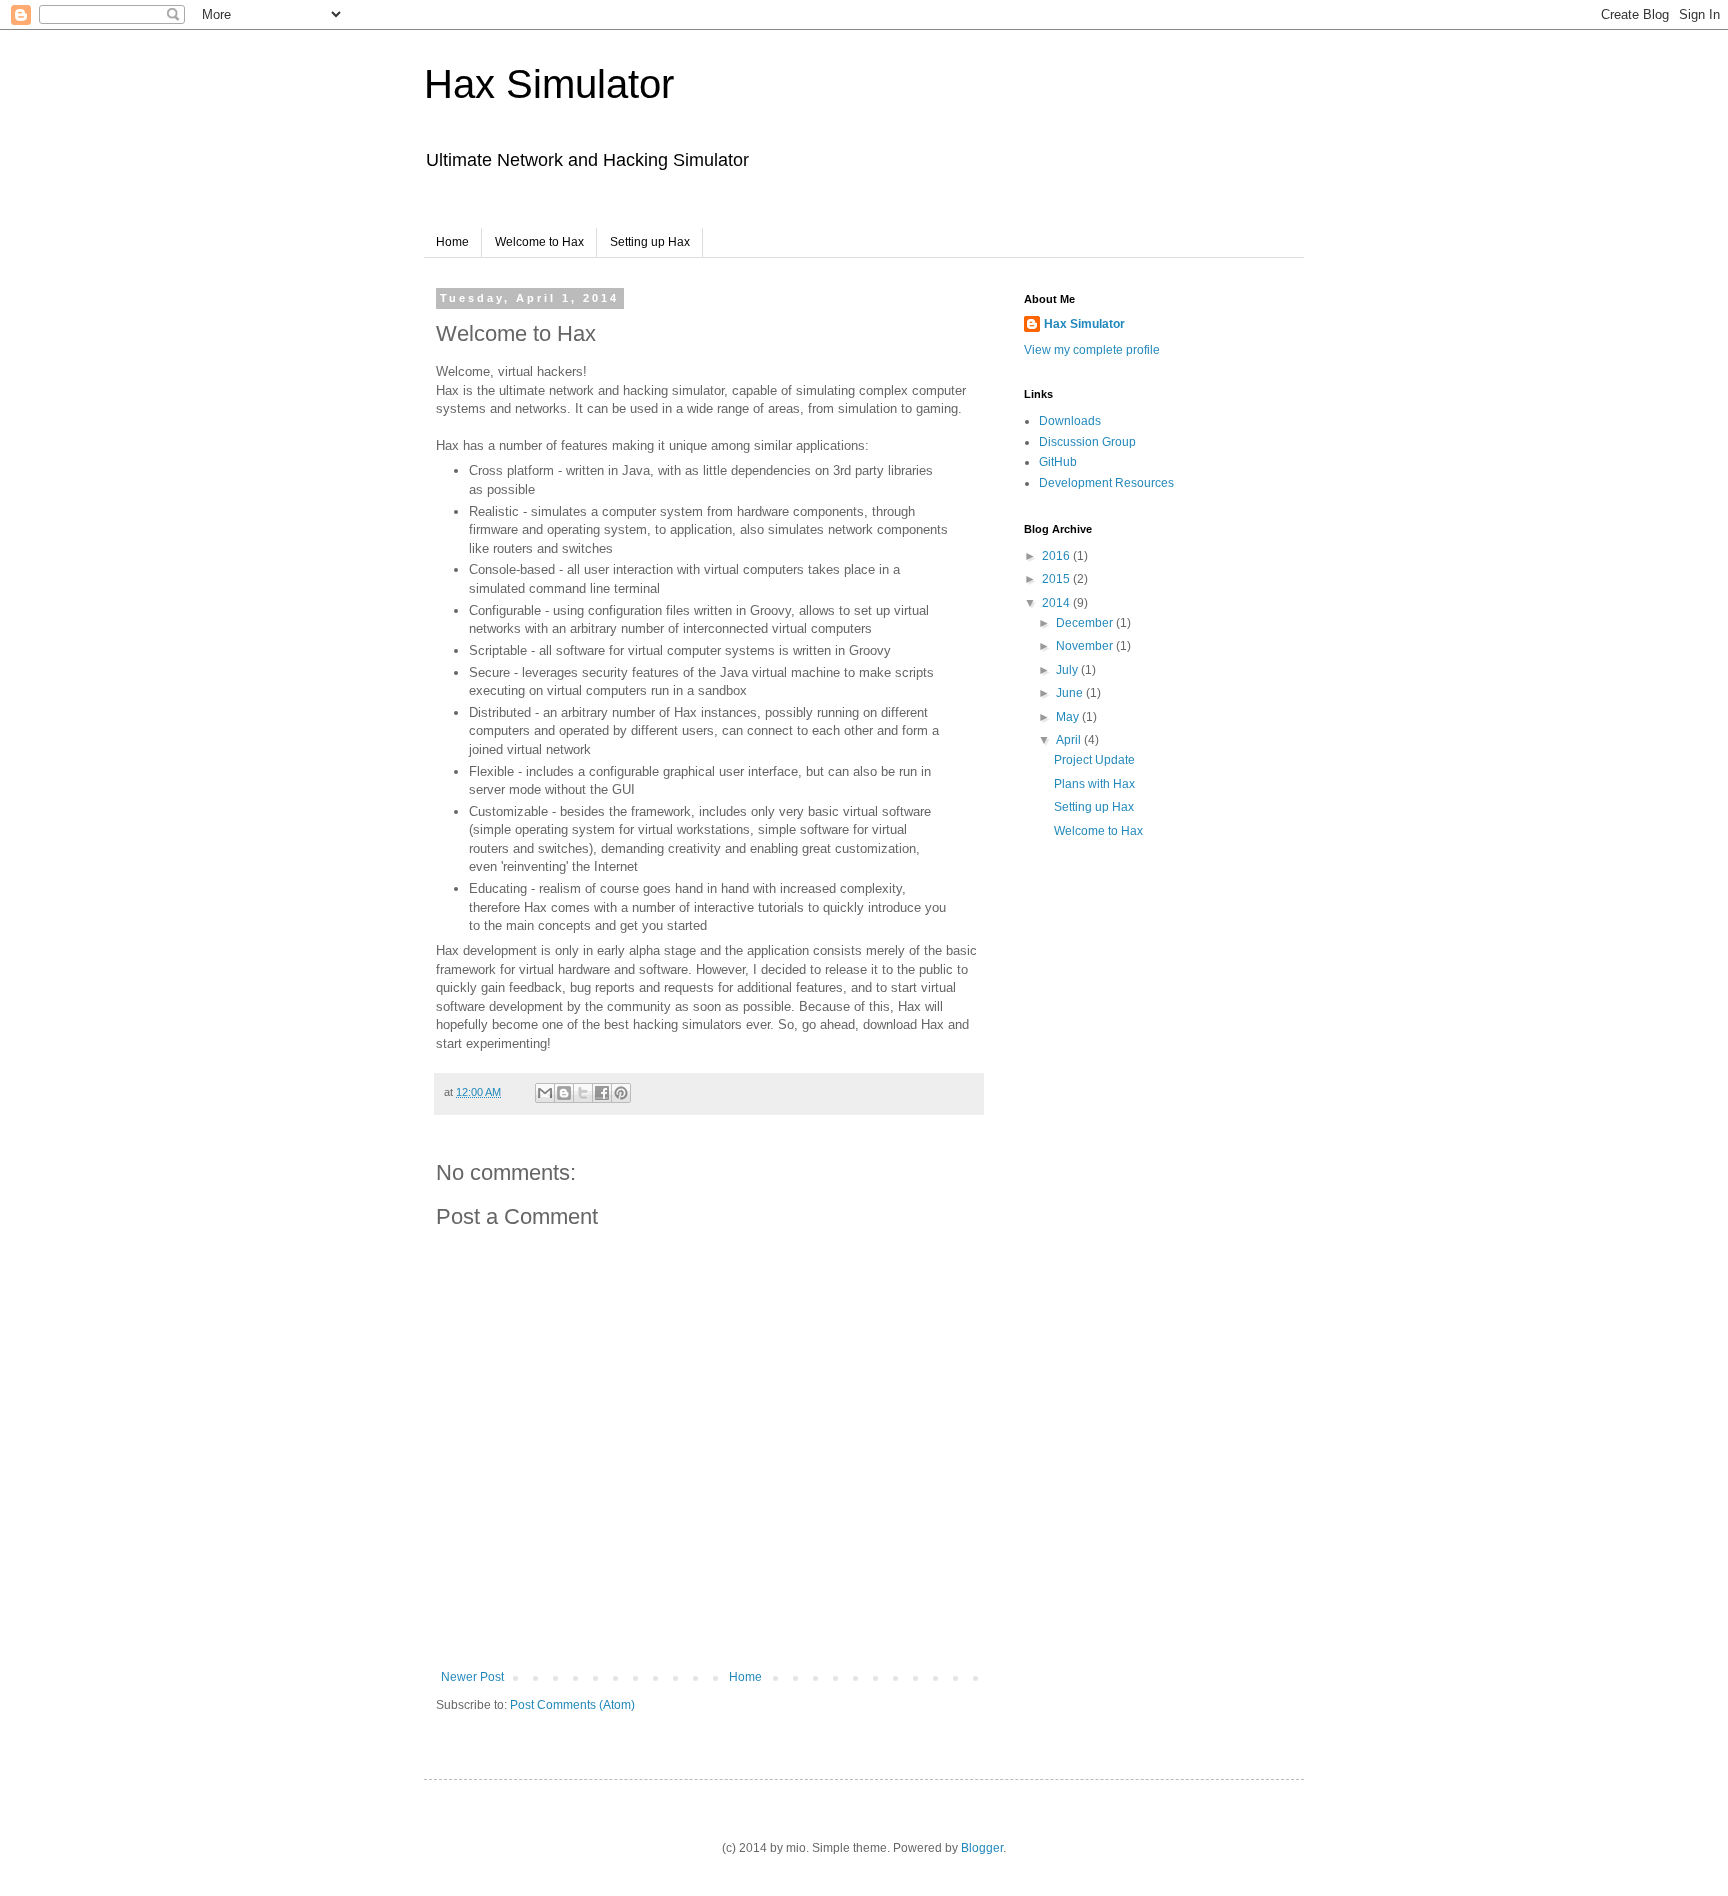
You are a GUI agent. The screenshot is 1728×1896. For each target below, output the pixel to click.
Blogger (982, 1848)
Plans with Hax (1094, 784)
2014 (1057, 603)
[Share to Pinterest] (621, 1093)
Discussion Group (1087, 442)
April (1070, 740)
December (1086, 623)
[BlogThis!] (564, 1093)
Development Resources (1106, 483)
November (1086, 646)
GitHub (1058, 462)
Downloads (1070, 421)
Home (452, 242)
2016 (1057, 556)
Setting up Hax (650, 242)
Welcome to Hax (539, 242)
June (1071, 693)
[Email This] (545, 1093)
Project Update (1094, 760)
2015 (1057, 579)
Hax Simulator (549, 84)
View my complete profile (1092, 350)
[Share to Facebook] (602, 1093)
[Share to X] (583, 1093)
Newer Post (472, 1677)
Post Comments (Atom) (572, 1705)
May (1069, 717)
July (1068, 670)
